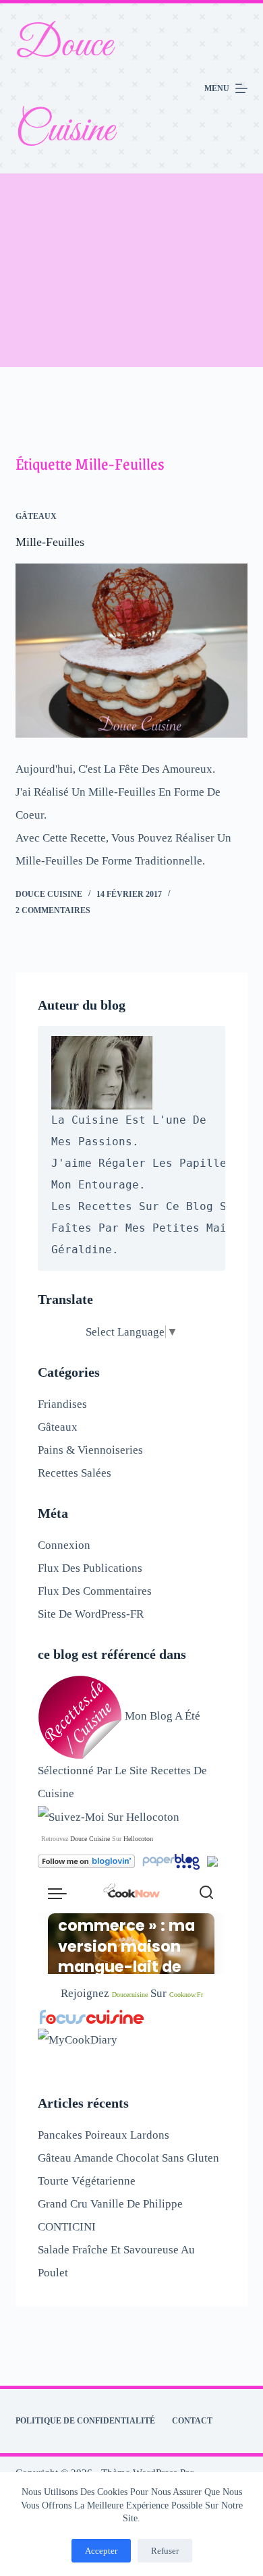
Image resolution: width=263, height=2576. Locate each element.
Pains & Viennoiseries (90, 1450)
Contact (192, 2421)
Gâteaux (36, 516)
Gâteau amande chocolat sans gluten (128, 2158)
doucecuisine (130, 1995)
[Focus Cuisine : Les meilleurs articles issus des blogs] (92, 2016)
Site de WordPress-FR (91, 1614)
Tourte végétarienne (87, 2181)
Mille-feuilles (50, 542)
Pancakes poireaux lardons (104, 2135)
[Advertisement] (131, 270)
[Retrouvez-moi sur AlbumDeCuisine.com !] (212, 1860)
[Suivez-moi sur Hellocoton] (109, 1816)
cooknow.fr (186, 1995)
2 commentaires (53, 910)
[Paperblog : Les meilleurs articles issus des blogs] (172, 1860)
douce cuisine (90, 1839)
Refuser (165, 2551)
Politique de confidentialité (85, 2421)
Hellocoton (138, 1839)
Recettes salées (75, 1473)
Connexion (64, 1545)
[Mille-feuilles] (131, 650)
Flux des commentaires (95, 1591)
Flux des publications (90, 1568)
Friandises (62, 1404)
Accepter (101, 2551)
